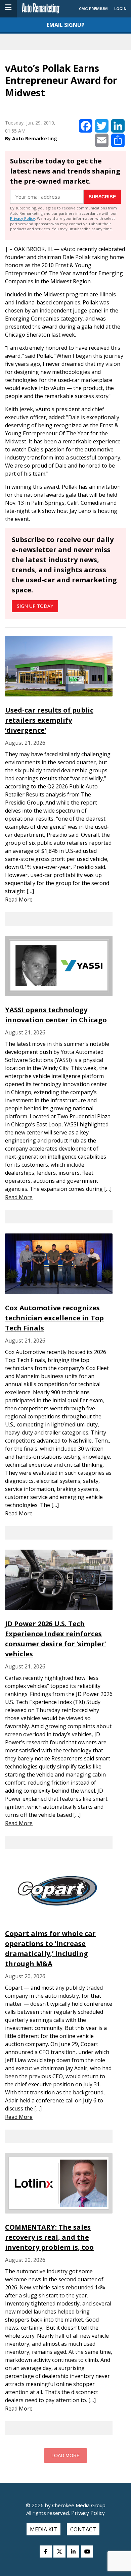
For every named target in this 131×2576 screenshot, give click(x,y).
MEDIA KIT (43, 2529)
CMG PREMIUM (93, 9)
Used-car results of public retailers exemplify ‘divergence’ (49, 720)
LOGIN (120, 9)
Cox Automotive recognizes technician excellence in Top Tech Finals (54, 1318)
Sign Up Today (35, 606)
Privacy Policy (23, 218)
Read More (19, 900)
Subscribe (102, 197)
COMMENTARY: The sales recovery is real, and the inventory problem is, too (49, 2237)
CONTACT (83, 2529)
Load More (65, 2456)
